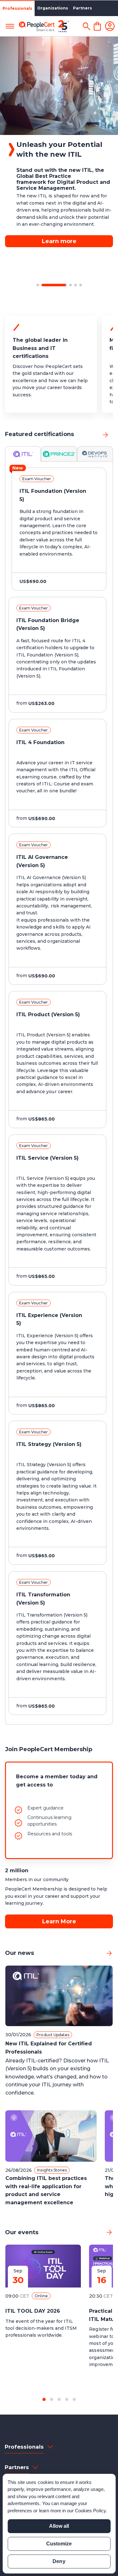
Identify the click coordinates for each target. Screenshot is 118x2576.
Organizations (53, 8)
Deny (59, 2561)
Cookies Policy (90, 2511)
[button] (38, 285)
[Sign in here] (110, 26)
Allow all (59, 2526)
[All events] (109, 2232)
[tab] (23, 454)
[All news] (109, 1953)
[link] (105, 435)
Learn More (59, 1921)
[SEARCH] (86, 26)
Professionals (17, 8)
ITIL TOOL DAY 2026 (33, 2311)
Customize (59, 2544)
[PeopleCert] (44, 26)
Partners (82, 8)
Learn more (59, 222)
